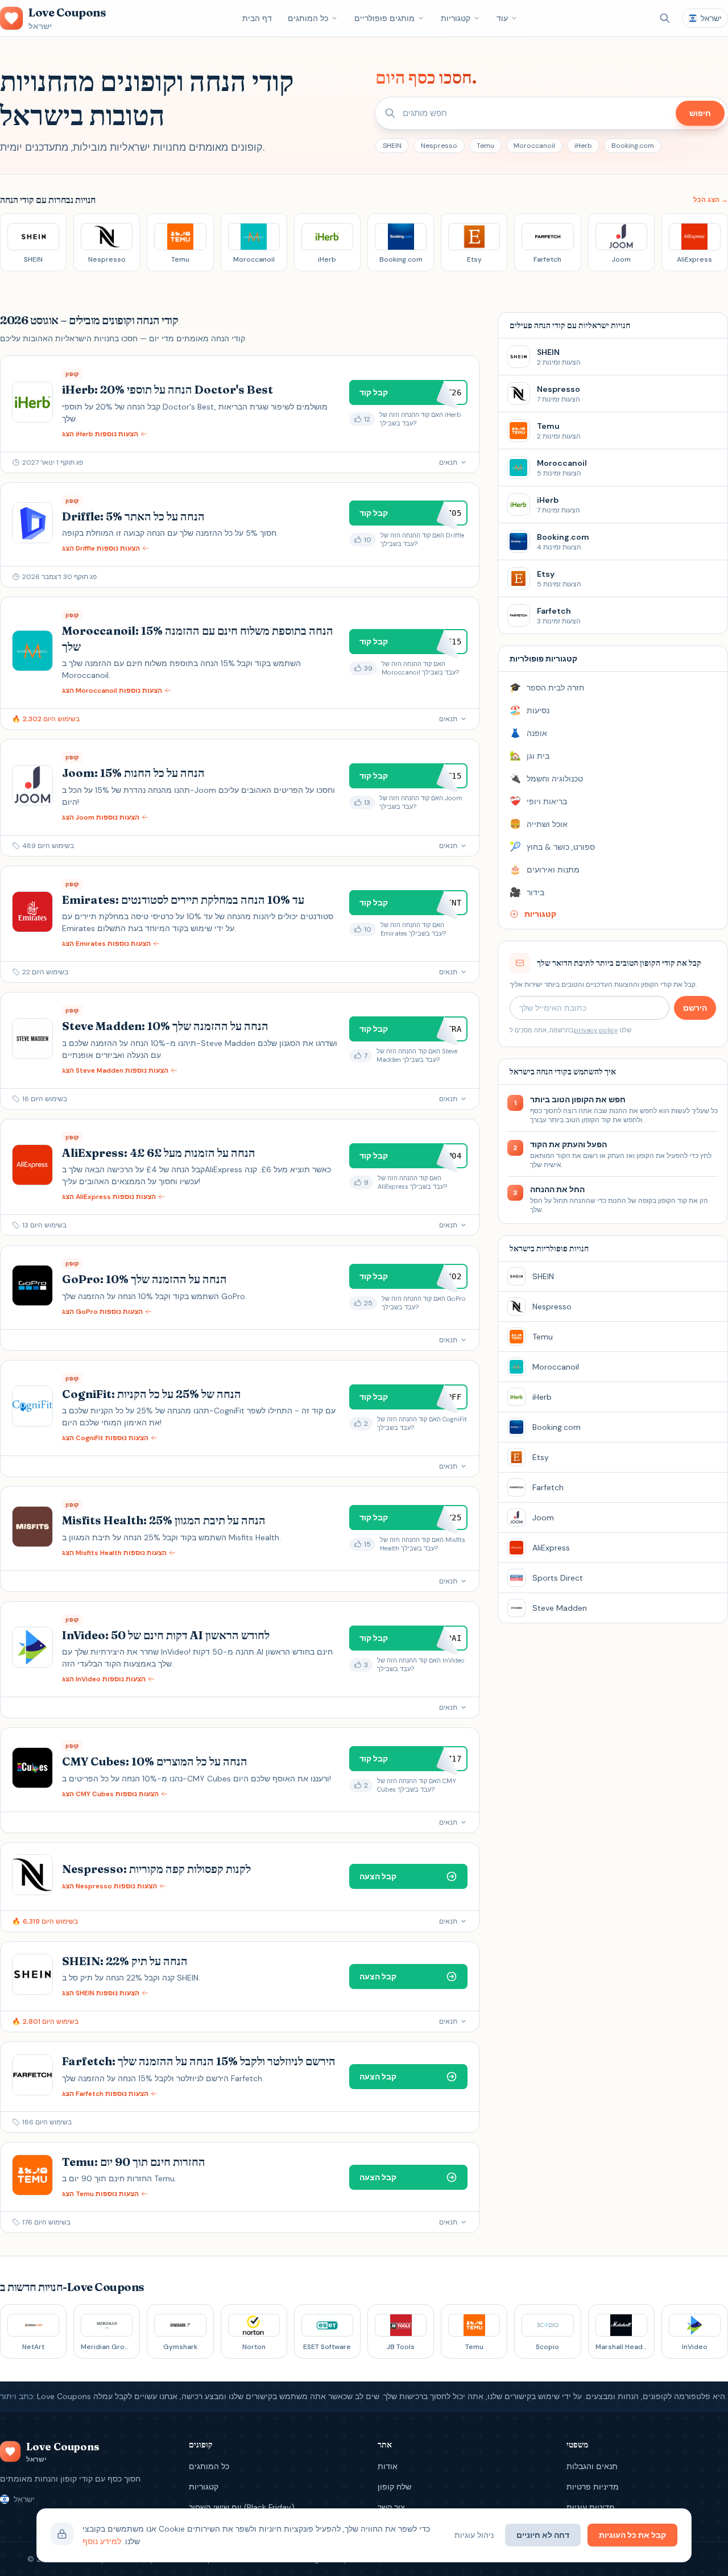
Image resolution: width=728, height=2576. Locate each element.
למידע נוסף (102, 2541)
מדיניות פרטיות (593, 2487)
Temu (485, 146)
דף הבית (257, 18)
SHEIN (392, 146)
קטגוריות (456, 18)
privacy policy (596, 1030)
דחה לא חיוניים (543, 2535)
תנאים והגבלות (592, 2466)
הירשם (695, 1008)
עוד (502, 18)
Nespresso (439, 146)
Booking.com (633, 146)
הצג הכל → (711, 200)
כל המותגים (308, 18)
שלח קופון (394, 2487)
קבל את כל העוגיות (632, 2535)
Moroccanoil (534, 146)
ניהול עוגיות (474, 2535)
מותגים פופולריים (384, 18)
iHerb (583, 146)
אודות (388, 2466)
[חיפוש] (665, 18)
